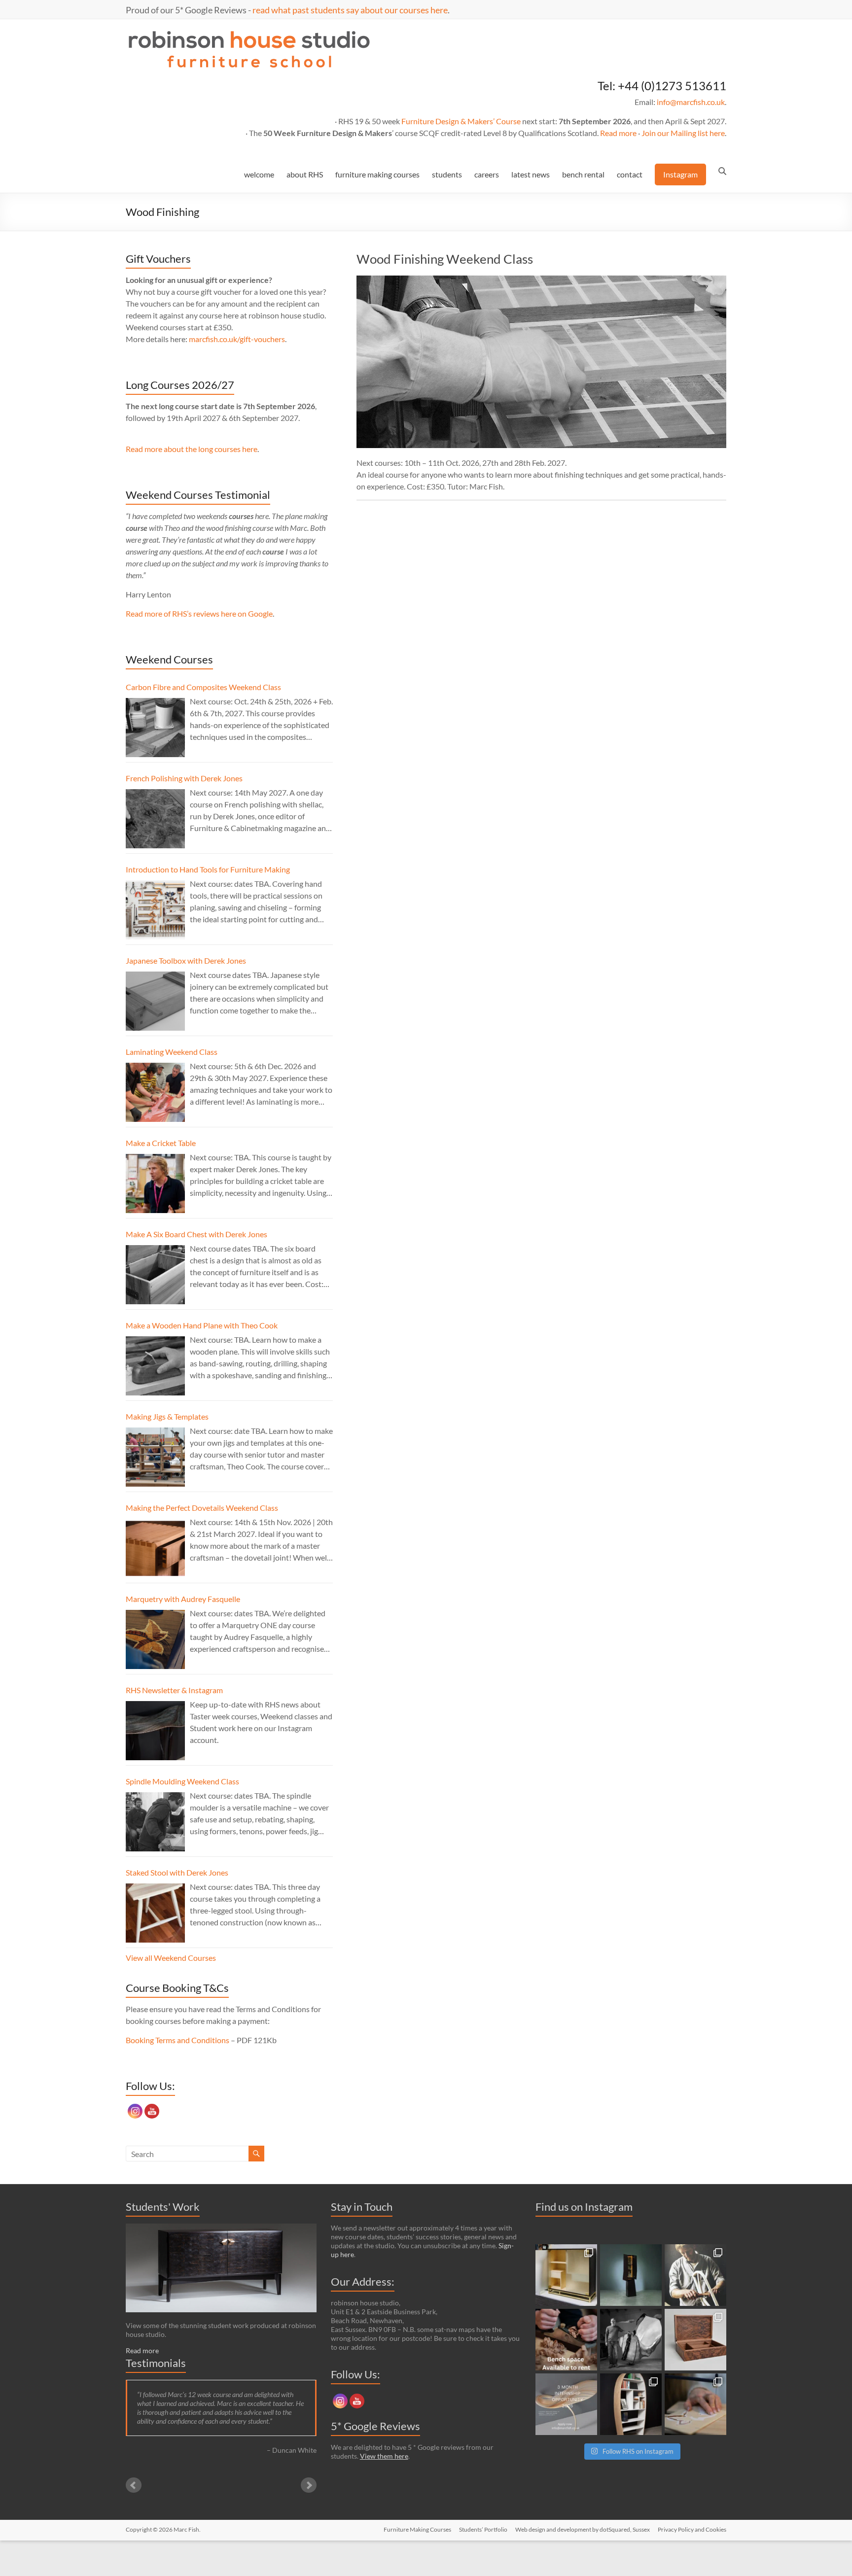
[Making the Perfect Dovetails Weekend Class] (155, 1548)
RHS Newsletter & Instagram (174, 1690)
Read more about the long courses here (192, 449)
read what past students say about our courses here (350, 10)
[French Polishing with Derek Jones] (155, 819)
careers (487, 174)
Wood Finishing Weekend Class (445, 259)
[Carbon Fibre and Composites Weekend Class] (155, 728)
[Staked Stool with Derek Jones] (155, 1913)
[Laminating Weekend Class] (155, 1092)
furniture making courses (377, 174)
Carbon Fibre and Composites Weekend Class (203, 687)
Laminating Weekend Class (172, 1052)
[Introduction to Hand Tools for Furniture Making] (155, 910)
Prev (134, 2485)
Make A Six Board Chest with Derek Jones (196, 1234)
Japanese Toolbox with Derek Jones (186, 960)
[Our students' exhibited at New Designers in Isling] (566, 2275)
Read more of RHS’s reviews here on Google (199, 613)
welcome (259, 174)
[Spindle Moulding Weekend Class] (155, 1822)
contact (630, 174)
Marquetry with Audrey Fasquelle (183, 1599)
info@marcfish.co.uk (691, 102)
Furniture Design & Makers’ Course (461, 121)
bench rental (583, 174)
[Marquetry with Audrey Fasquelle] (155, 1639)
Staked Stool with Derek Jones (177, 1872)
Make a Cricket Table (161, 1143)
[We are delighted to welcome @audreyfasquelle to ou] (695, 2404)
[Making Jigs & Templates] (155, 1457)
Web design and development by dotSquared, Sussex (583, 2529)
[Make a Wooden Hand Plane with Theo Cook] (155, 1366)
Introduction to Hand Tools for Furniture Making (208, 869)
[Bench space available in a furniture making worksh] (566, 2340)
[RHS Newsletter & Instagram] (155, 1731)
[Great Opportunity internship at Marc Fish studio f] (566, 2404)
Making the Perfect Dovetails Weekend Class (202, 1508)
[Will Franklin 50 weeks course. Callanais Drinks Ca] (631, 2275)
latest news (531, 174)
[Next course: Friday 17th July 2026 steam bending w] (695, 2275)
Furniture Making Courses (417, 2529)
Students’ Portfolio (483, 2529)
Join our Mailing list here (683, 133)
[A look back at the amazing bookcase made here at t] (631, 2404)
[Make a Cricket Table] (155, 1184)
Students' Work (163, 2207)
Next (309, 2485)
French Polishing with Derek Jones (184, 778)
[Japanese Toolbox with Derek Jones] (155, 1001)
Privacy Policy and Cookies (692, 2529)
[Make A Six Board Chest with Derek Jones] (155, 1275)
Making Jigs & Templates (167, 1416)
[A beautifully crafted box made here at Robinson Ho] (695, 2340)
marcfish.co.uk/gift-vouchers (237, 339)
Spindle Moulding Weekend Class (182, 1781)
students (447, 174)
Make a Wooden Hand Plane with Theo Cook (202, 1325)
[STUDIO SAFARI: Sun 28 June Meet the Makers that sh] (631, 2340)
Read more (618, 133)
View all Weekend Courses (171, 1958)
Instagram (680, 174)
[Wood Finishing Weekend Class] (541, 280)
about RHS (305, 174)
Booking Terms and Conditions (177, 2040)
